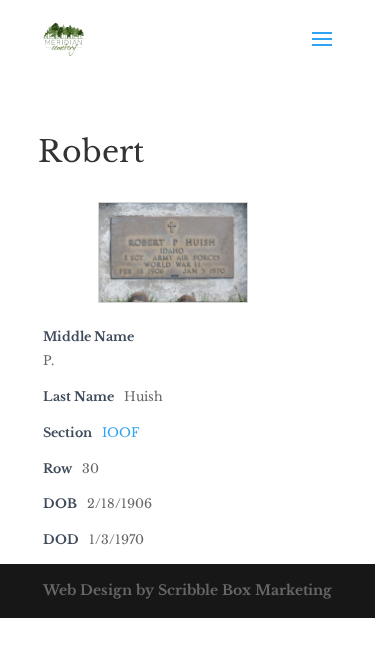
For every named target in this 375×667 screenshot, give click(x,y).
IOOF (120, 432)
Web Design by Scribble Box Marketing (187, 590)
